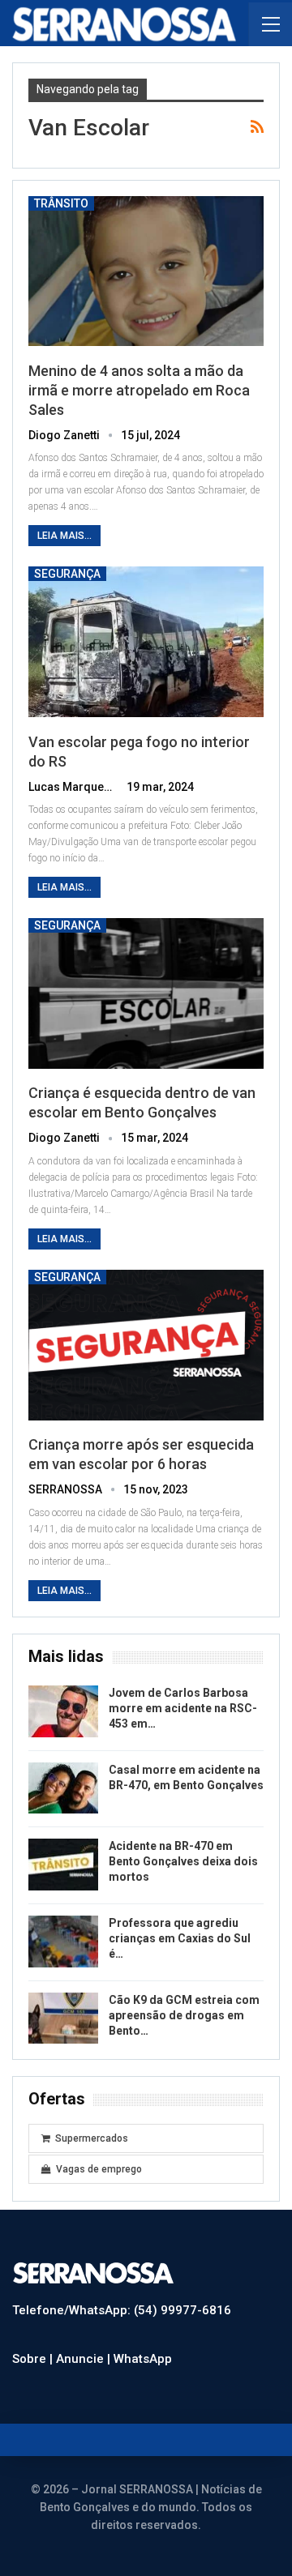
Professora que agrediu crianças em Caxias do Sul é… (180, 1938)
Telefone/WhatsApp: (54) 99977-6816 (122, 2310)
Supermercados (92, 2138)
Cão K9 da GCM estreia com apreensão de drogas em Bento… (184, 2015)
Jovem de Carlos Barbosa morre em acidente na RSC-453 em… (183, 1708)
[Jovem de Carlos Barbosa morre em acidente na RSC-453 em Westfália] (63, 1711)
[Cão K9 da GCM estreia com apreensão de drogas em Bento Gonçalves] (63, 2019)
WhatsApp (143, 2359)
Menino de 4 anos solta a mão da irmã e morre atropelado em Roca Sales (139, 390)
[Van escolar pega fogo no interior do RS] (146, 642)
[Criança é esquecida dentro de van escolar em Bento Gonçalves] (146, 993)
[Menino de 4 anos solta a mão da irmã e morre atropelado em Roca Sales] (146, 271)
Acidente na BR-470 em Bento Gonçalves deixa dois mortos (183, 1861)
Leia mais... (64, 536)
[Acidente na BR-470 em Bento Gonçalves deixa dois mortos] (63, 1865)
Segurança (67, 574)
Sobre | (34, 2359)
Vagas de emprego (99, 2169)
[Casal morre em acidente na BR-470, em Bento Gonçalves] (63, 1788)
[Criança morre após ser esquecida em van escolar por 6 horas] (146, 1345)
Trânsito (61, 203)
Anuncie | (85, 2359)
